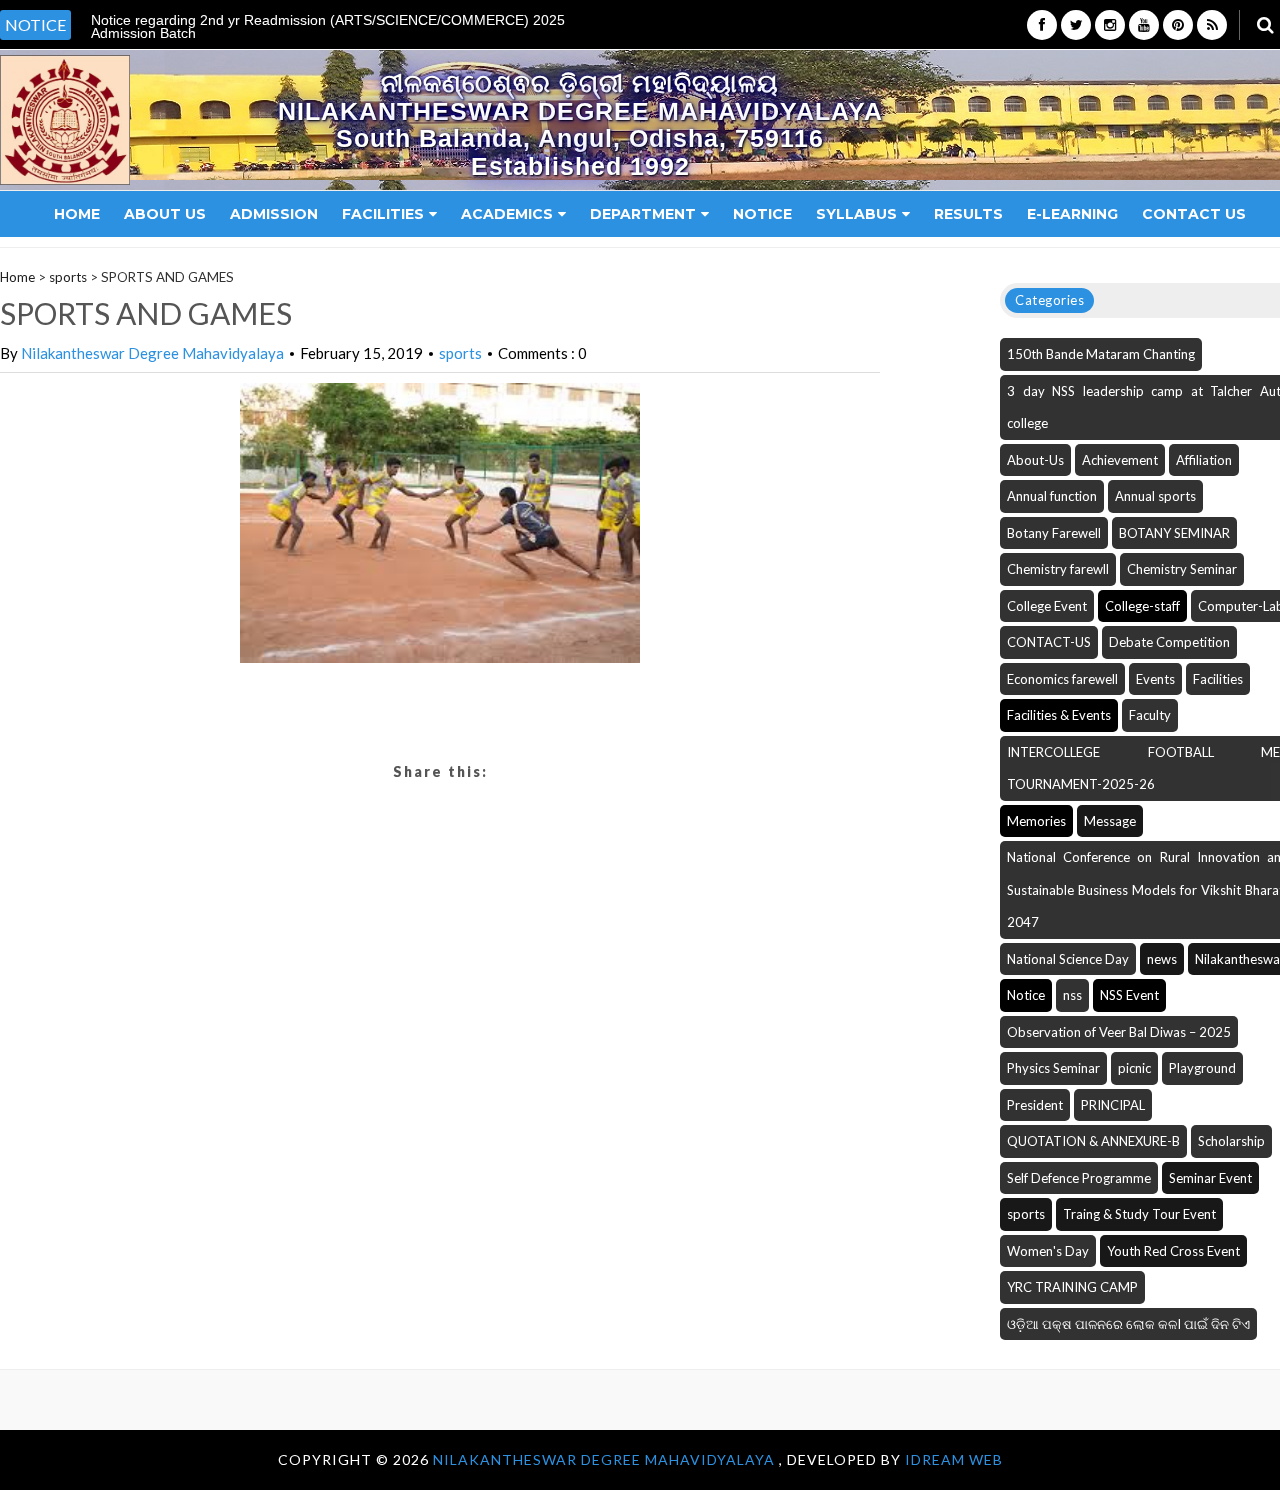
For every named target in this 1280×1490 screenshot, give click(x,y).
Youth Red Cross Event (1173, 1251)
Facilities (383, 214)
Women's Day (1048, 1251)
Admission (274, 214)
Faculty (1150, 715)
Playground (1202, 1068)
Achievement (1120, 460)
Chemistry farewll (1058, 569)
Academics (507, 214)
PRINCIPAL (1113, 1105)
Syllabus (856, 214)
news (1162, 959)
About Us (165, 214)
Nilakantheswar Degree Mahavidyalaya (152, 353)
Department (643, 214)
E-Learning (1072, 214)
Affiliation (1204, 460)
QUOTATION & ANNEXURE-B (1093, 1141)
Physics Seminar (1053, 1068)
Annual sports (1155, 496)
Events (1155, 679)
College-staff (1142, 606)
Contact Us (1194, 214)
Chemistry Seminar (1182, 569)
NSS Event (1129, 995)
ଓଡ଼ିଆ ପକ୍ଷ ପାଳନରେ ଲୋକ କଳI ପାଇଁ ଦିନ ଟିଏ (1128, 1324)
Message (1110, 821)
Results (968, 214)
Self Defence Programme (1079, 1178)
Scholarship (1231, 1141)
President (1035, 1105)
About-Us (1035, 460)
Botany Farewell (1054, 533)
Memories (1036, 821)
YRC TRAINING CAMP (1072, 1287)
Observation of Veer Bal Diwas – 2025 (1119, 1032)
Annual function (1052, 496)
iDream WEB (954, 1459)
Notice (762, 214)
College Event (1047, 606)
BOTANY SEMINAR (1174, 533)
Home (77, 214)
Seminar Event (1210, 1178)
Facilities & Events (1059, 715)
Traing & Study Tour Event (1139, 1214)
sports (68, 277)
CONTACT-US (1049, 642)
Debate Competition (1169, 642)
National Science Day (1068, 959)
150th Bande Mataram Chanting (1101, 354)
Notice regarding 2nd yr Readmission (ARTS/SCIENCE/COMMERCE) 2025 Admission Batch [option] (328, 26)
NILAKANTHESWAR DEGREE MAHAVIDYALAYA (606, 1459)
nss (1072, 995)
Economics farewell (1062, 679)
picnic (1134, 1068)
